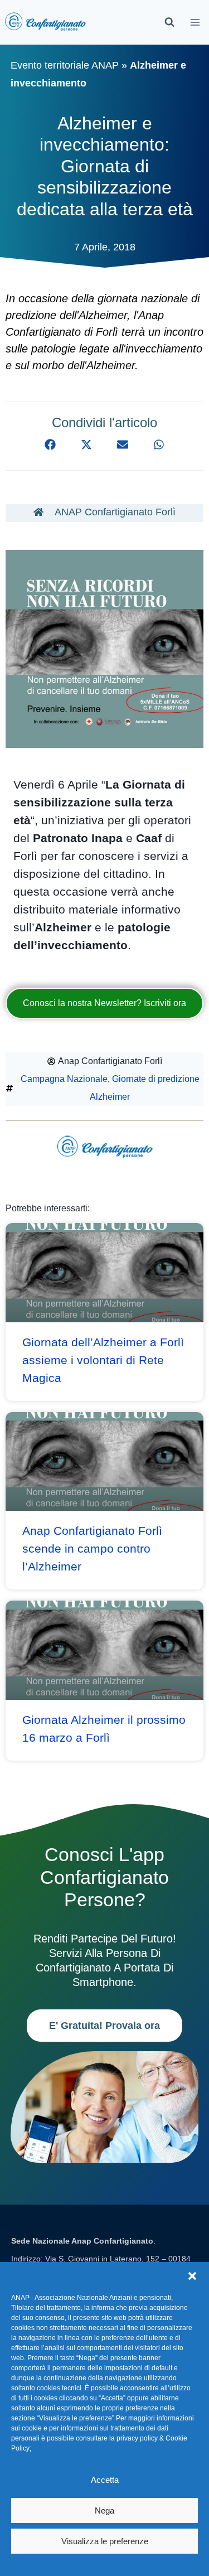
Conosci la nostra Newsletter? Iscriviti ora (104, 1003)
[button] (192, 2276)
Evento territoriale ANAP (65, 65)
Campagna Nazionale (64, 1079)
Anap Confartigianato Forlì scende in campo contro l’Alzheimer (92, 1548)
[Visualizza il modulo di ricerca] (169, 22)
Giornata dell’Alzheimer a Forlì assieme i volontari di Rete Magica (103, 1360)
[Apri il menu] (195, 22)
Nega (104, 2510)
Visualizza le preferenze (105, 2541)
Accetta (105, 2480)
